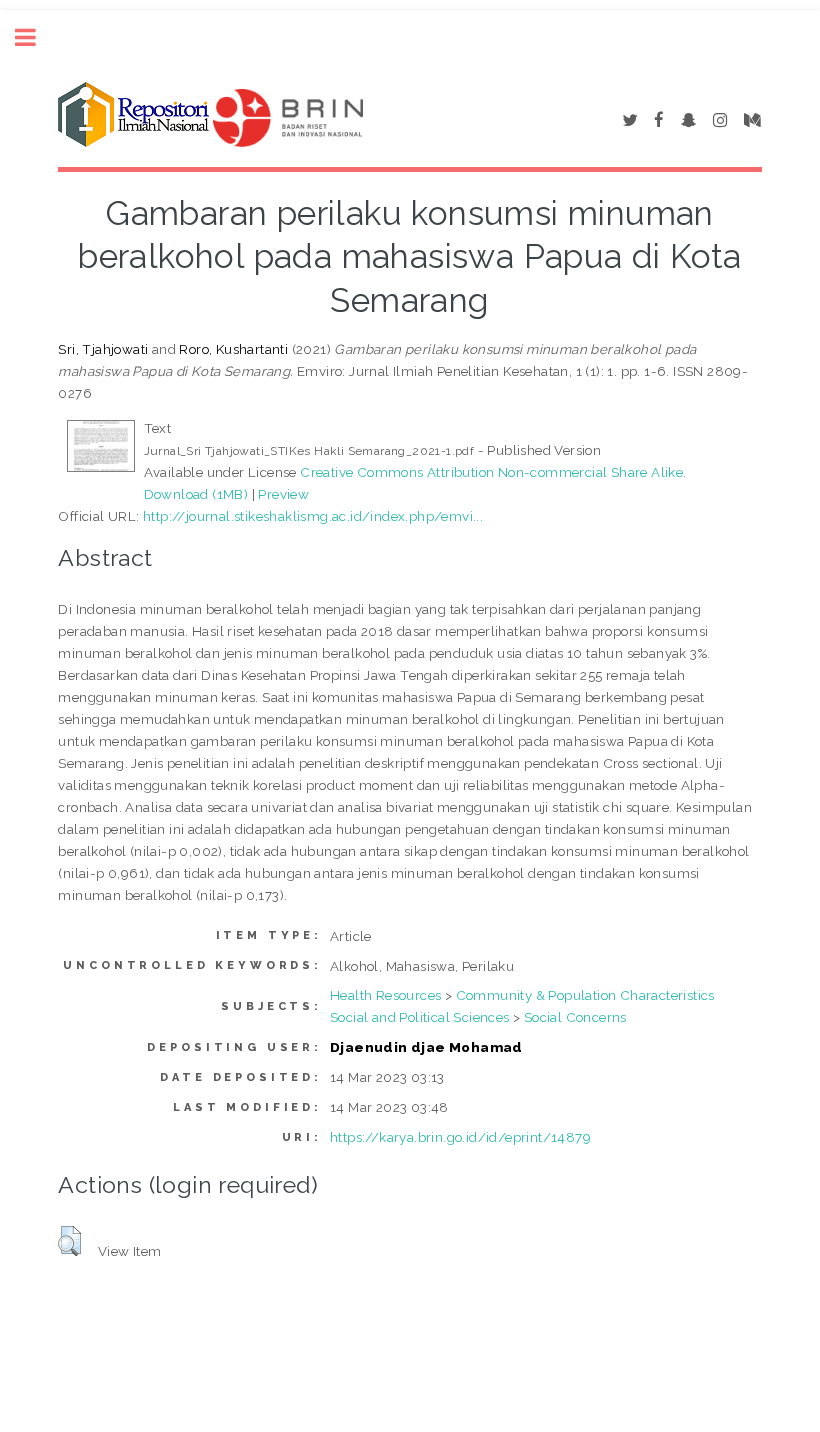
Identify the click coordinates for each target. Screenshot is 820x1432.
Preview (283, 494)
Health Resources (385, 995)
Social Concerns (575, 1017)
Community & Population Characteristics (585, 995)
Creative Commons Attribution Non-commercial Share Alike (491, 472)
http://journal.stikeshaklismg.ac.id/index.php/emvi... (313, 516)
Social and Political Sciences (420, 1017)
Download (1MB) (196, 494)
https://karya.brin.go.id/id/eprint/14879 (460, 1137)
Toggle (36, 37)
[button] (69, 1241)
